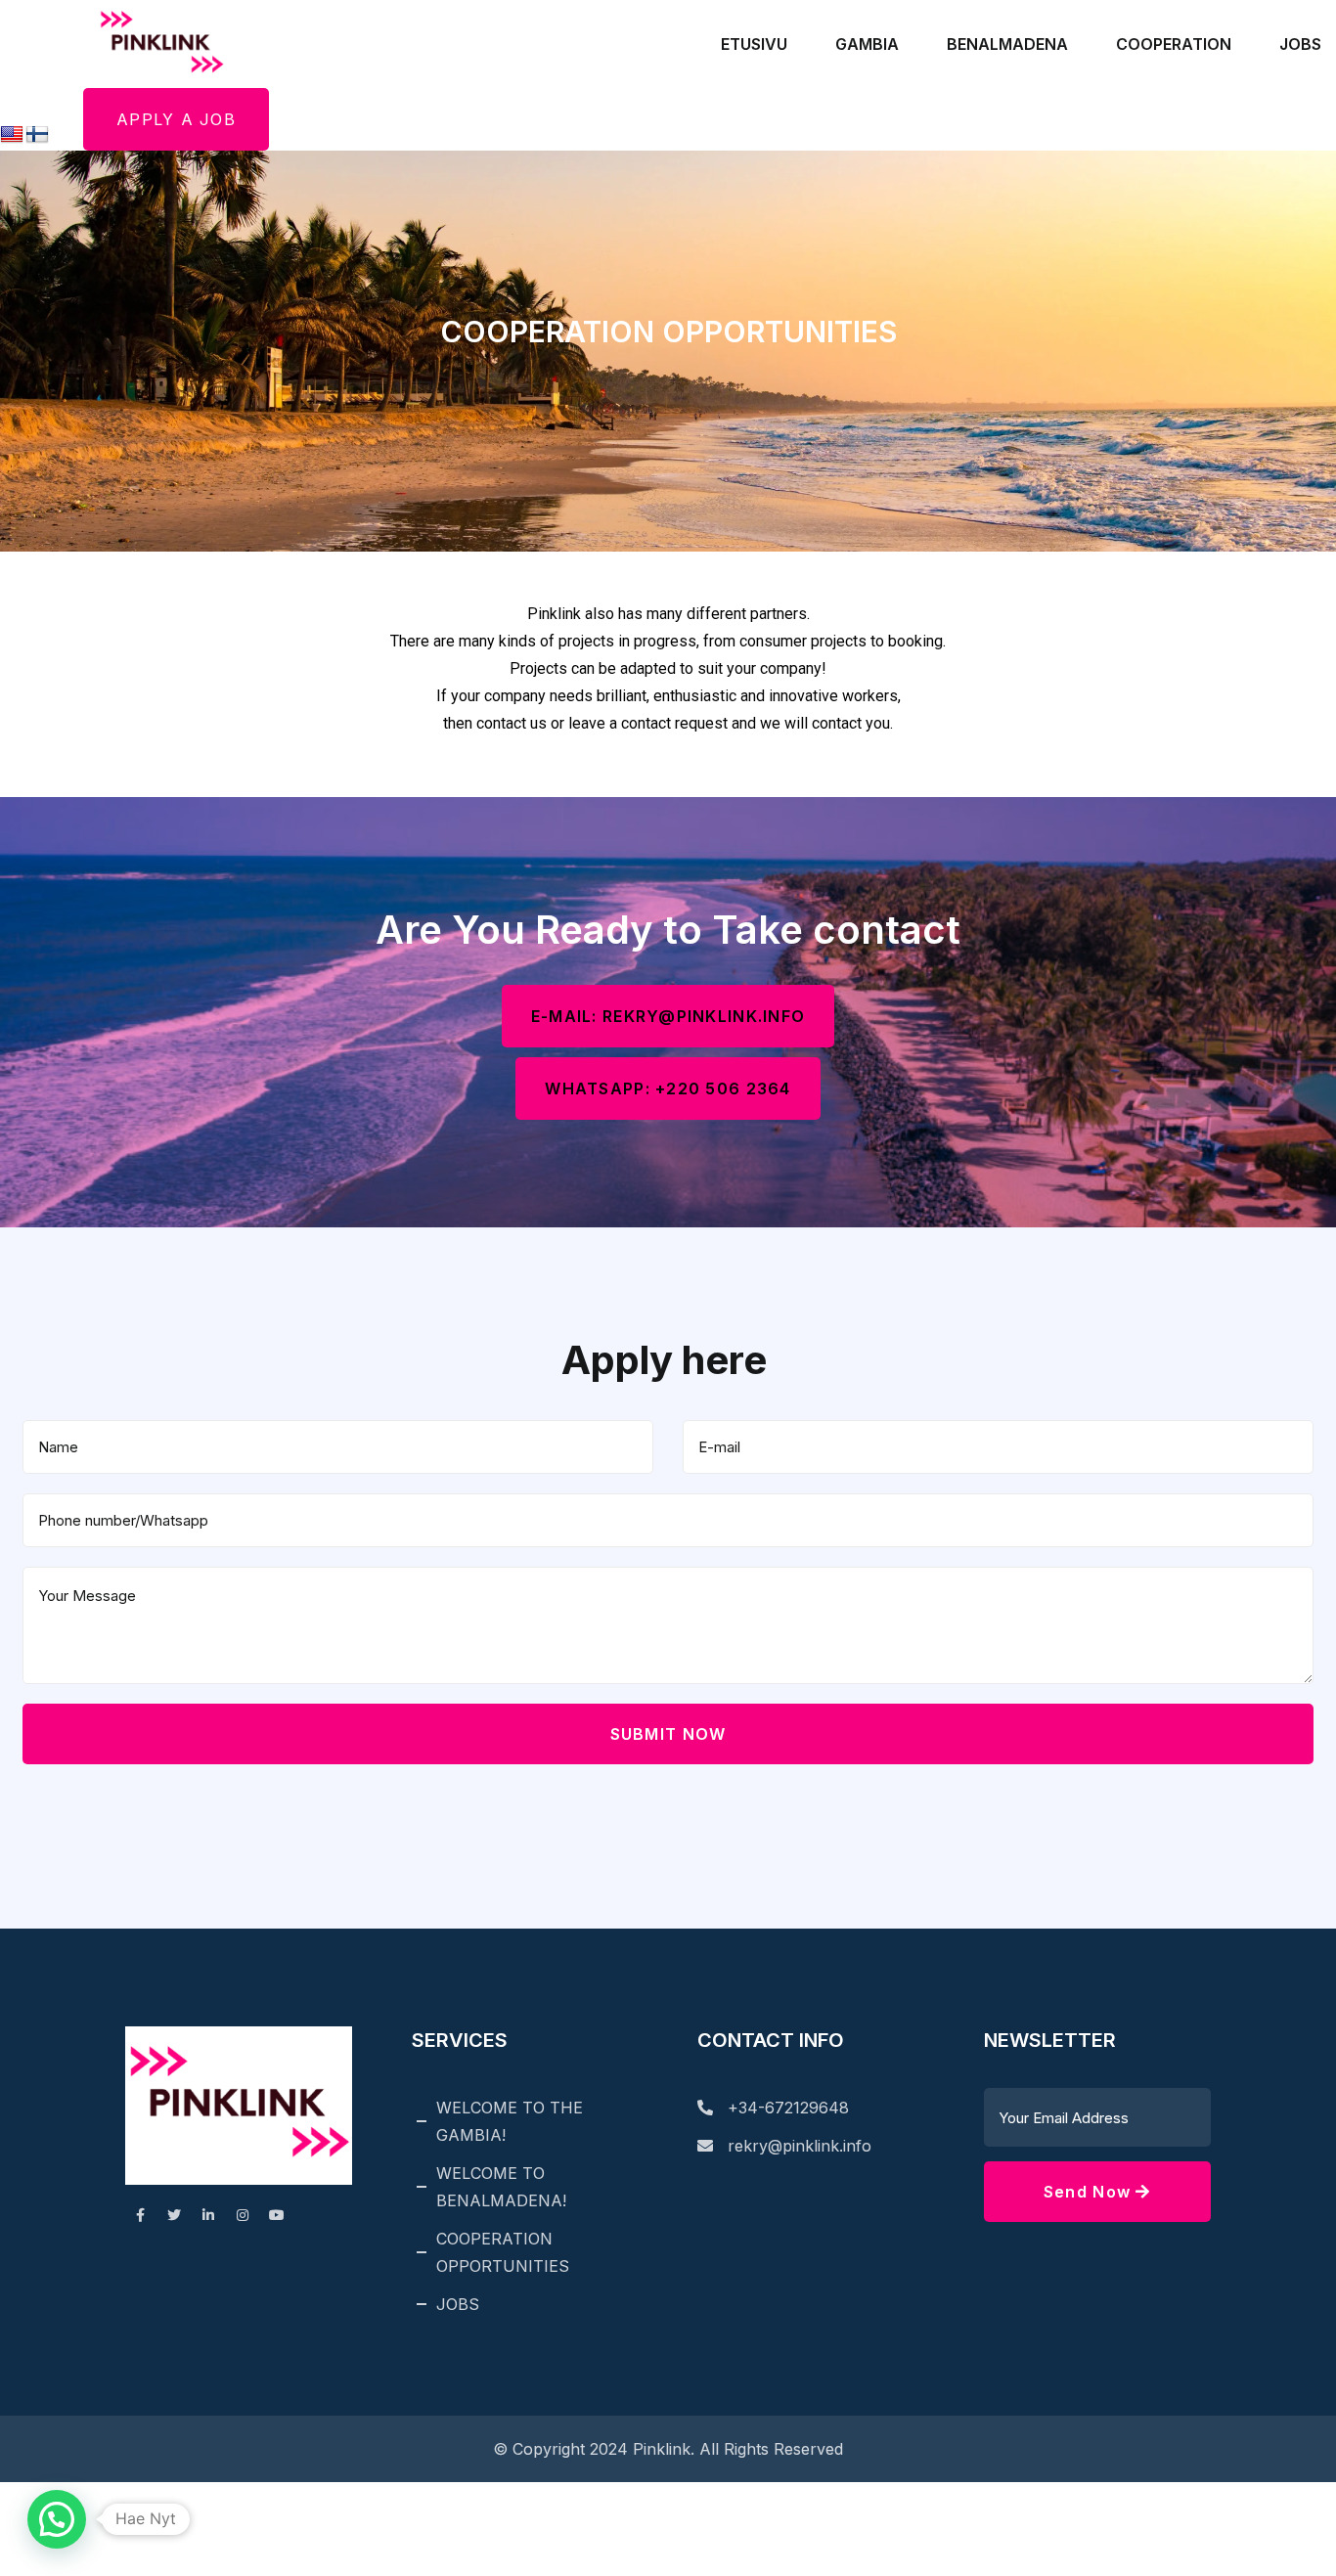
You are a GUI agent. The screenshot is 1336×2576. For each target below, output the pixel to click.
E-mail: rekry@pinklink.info (668, 1016)
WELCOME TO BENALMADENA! (501, 2187)
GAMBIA (867, 44)
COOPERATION (1174, 44)
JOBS (1300, 44)
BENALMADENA (1007, 44)
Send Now (1090, 2192)
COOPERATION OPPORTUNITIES (503, 2252)
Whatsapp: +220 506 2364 (668, 1088)
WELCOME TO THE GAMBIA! (510, 2121)
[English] (12, 135)
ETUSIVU (754, 44)
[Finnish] (37, 135)
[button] (57, 2519)
